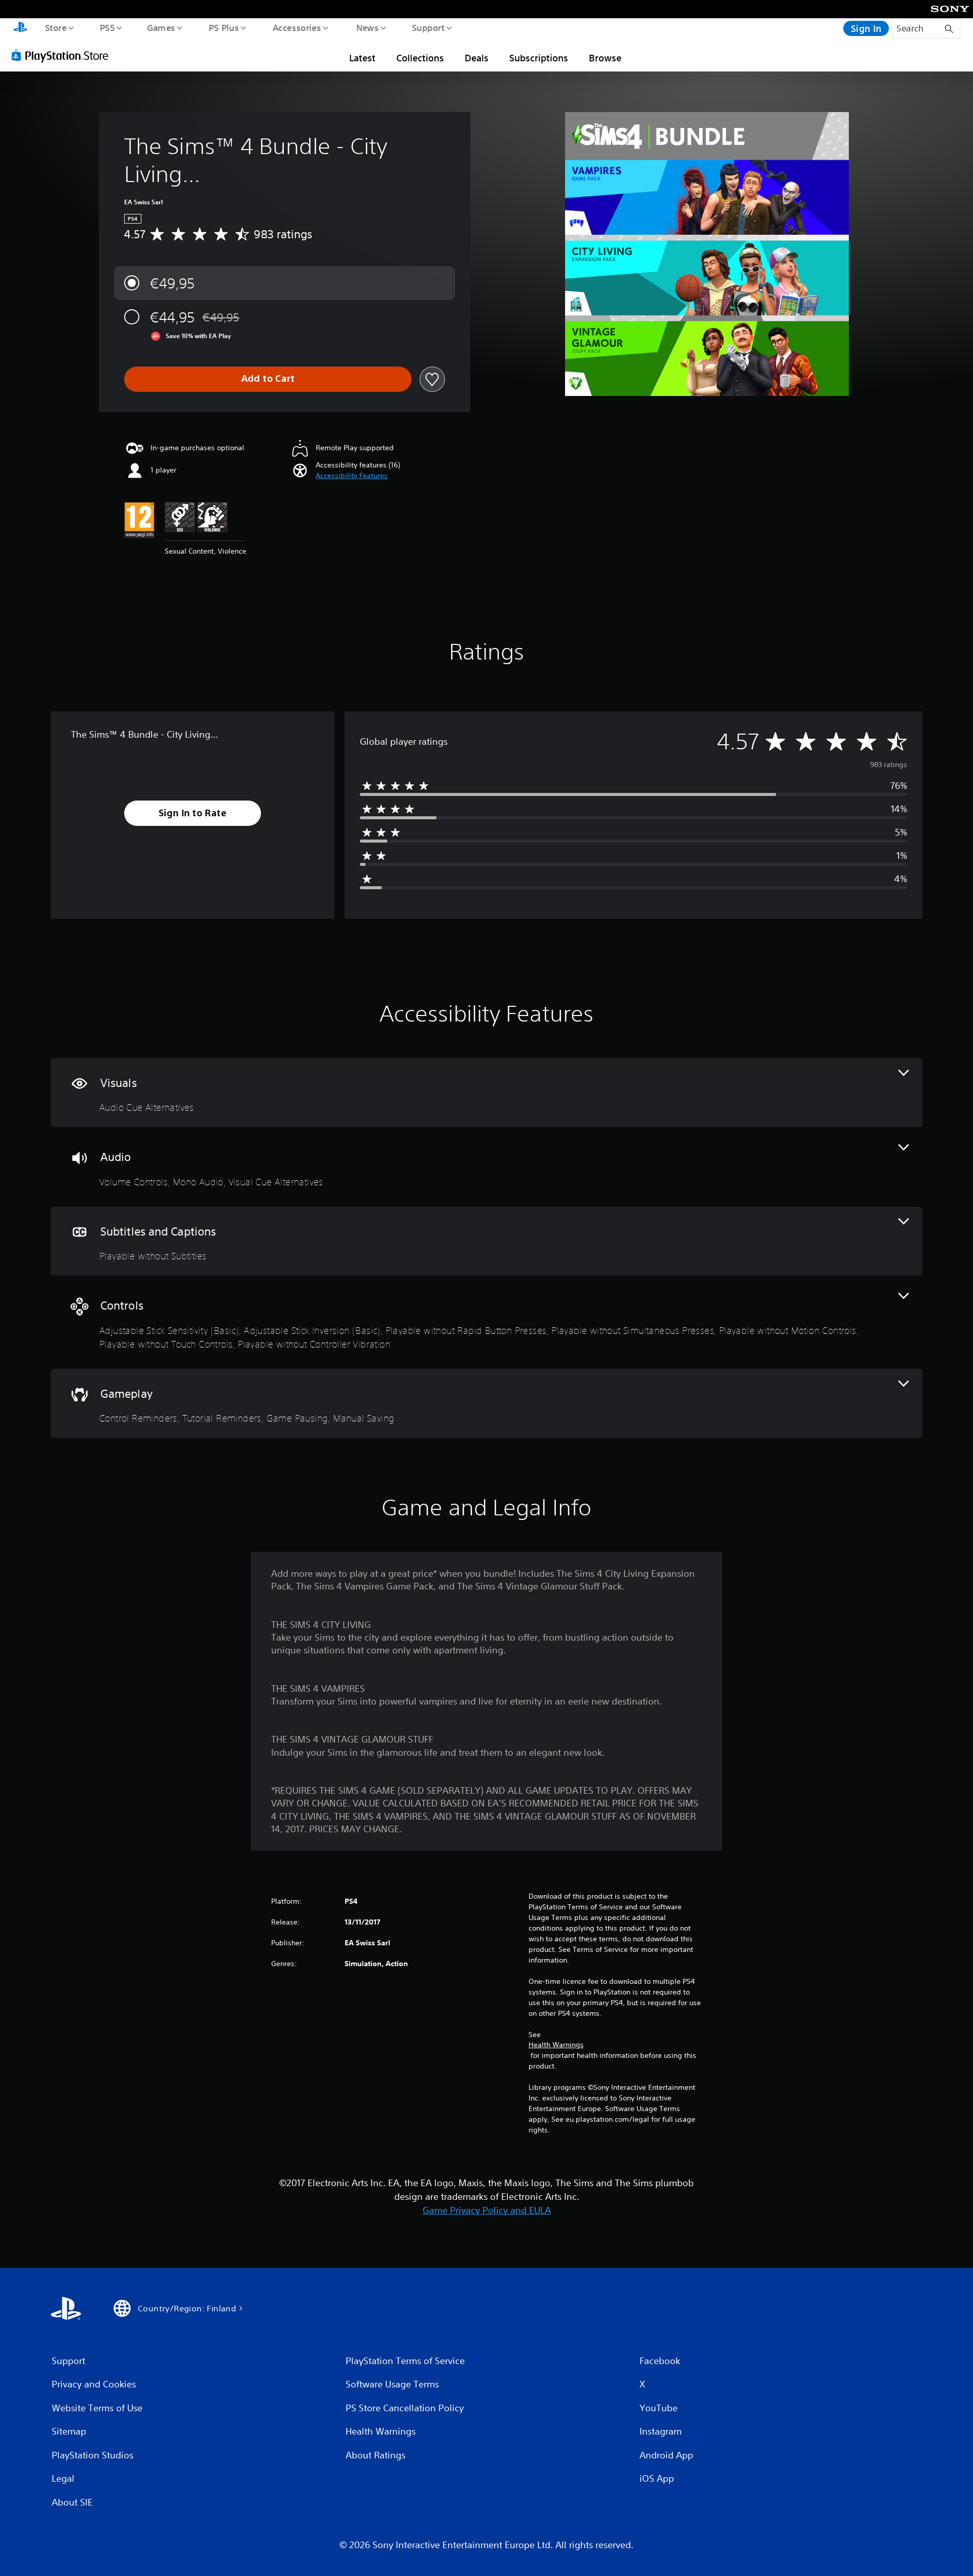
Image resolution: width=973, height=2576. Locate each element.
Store (55, 27)
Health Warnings (556, 2045)
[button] (352, 476)
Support (428, 27)
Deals (477, 58)
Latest (362, 58)
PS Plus (223, 27)
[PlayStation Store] (63, 55)
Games (161, 27)
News (368, 27)
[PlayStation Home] (20, 28)
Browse (605, 58)
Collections (420, 58)
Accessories (296, 27)
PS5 (107, 27)
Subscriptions (539, 58)
